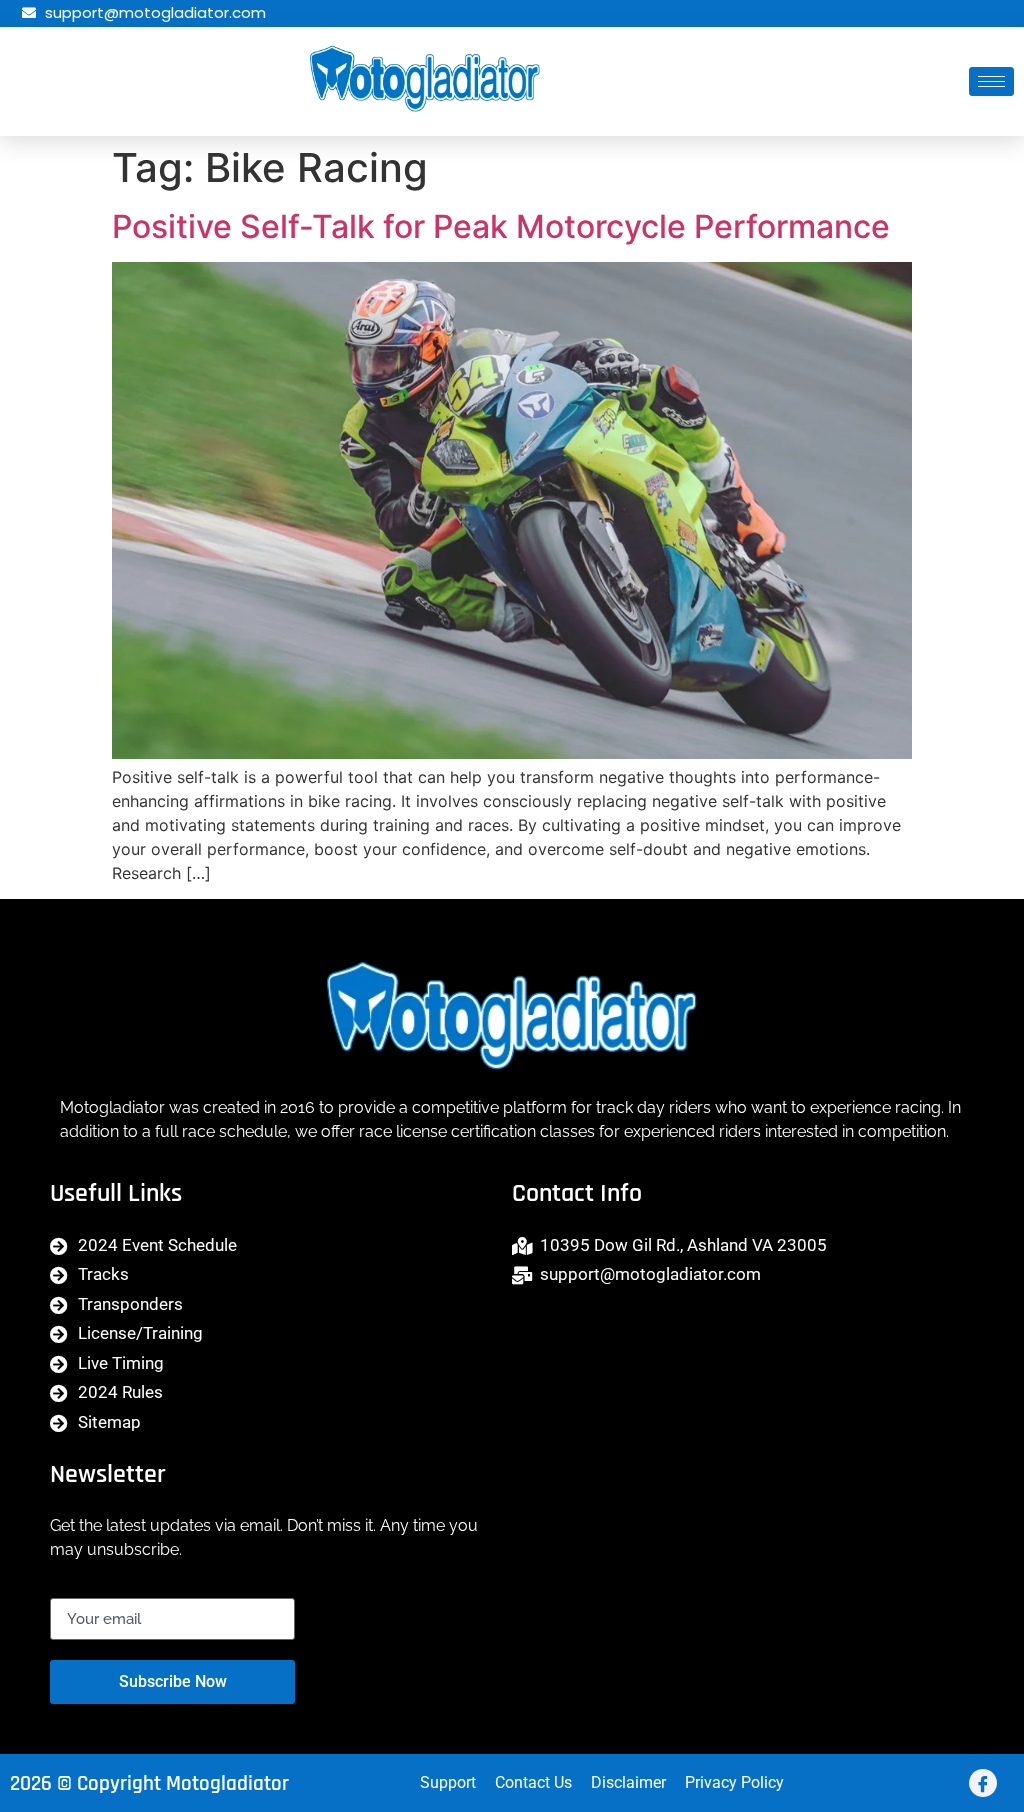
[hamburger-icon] (991, 81)
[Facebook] (983, 1783)
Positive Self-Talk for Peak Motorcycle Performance (501, 226)
